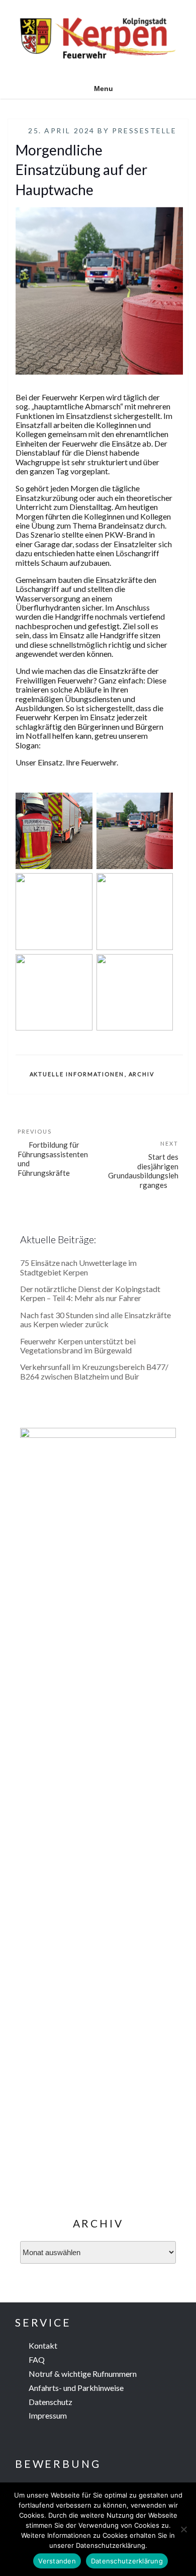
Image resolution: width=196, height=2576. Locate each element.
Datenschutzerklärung (127, 2561)
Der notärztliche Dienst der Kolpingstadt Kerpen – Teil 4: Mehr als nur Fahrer (90, 1293)
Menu (104, 89)
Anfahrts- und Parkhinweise (76, 2388)
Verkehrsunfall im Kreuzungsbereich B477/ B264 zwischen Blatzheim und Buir (94, 1371)
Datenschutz (51, 2402)
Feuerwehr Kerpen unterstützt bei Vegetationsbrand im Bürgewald (78, 1346)
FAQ (37, 2359)
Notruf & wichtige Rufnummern (83, 2374)
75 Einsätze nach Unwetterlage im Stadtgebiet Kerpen (78, 1267)
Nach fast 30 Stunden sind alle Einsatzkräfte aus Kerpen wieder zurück (95, 1319)
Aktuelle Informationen (77, 1074)
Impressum (48, 2415)
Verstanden (57, 2561)
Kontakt (43, 2345)
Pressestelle (144, 131)
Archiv (142, 1074)
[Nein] (183, 2529)
